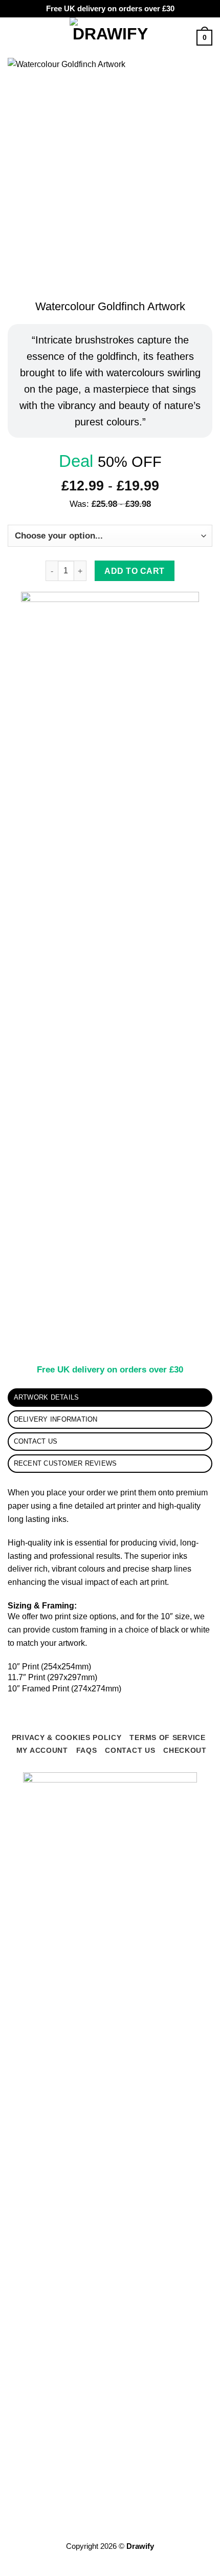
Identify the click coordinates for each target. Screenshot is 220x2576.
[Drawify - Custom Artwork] (110, 38)
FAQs (87, 1750)
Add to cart (134, 571)
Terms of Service (167, 1737)
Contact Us (130, 1750)
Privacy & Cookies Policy (67, 1737)
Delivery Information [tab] (56, 1419)
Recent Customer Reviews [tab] (65, 1463)
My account (42, 1750)
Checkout (185, 1750)
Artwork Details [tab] (47, 1397)
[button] (14, 38)
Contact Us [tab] (36, 1441)
